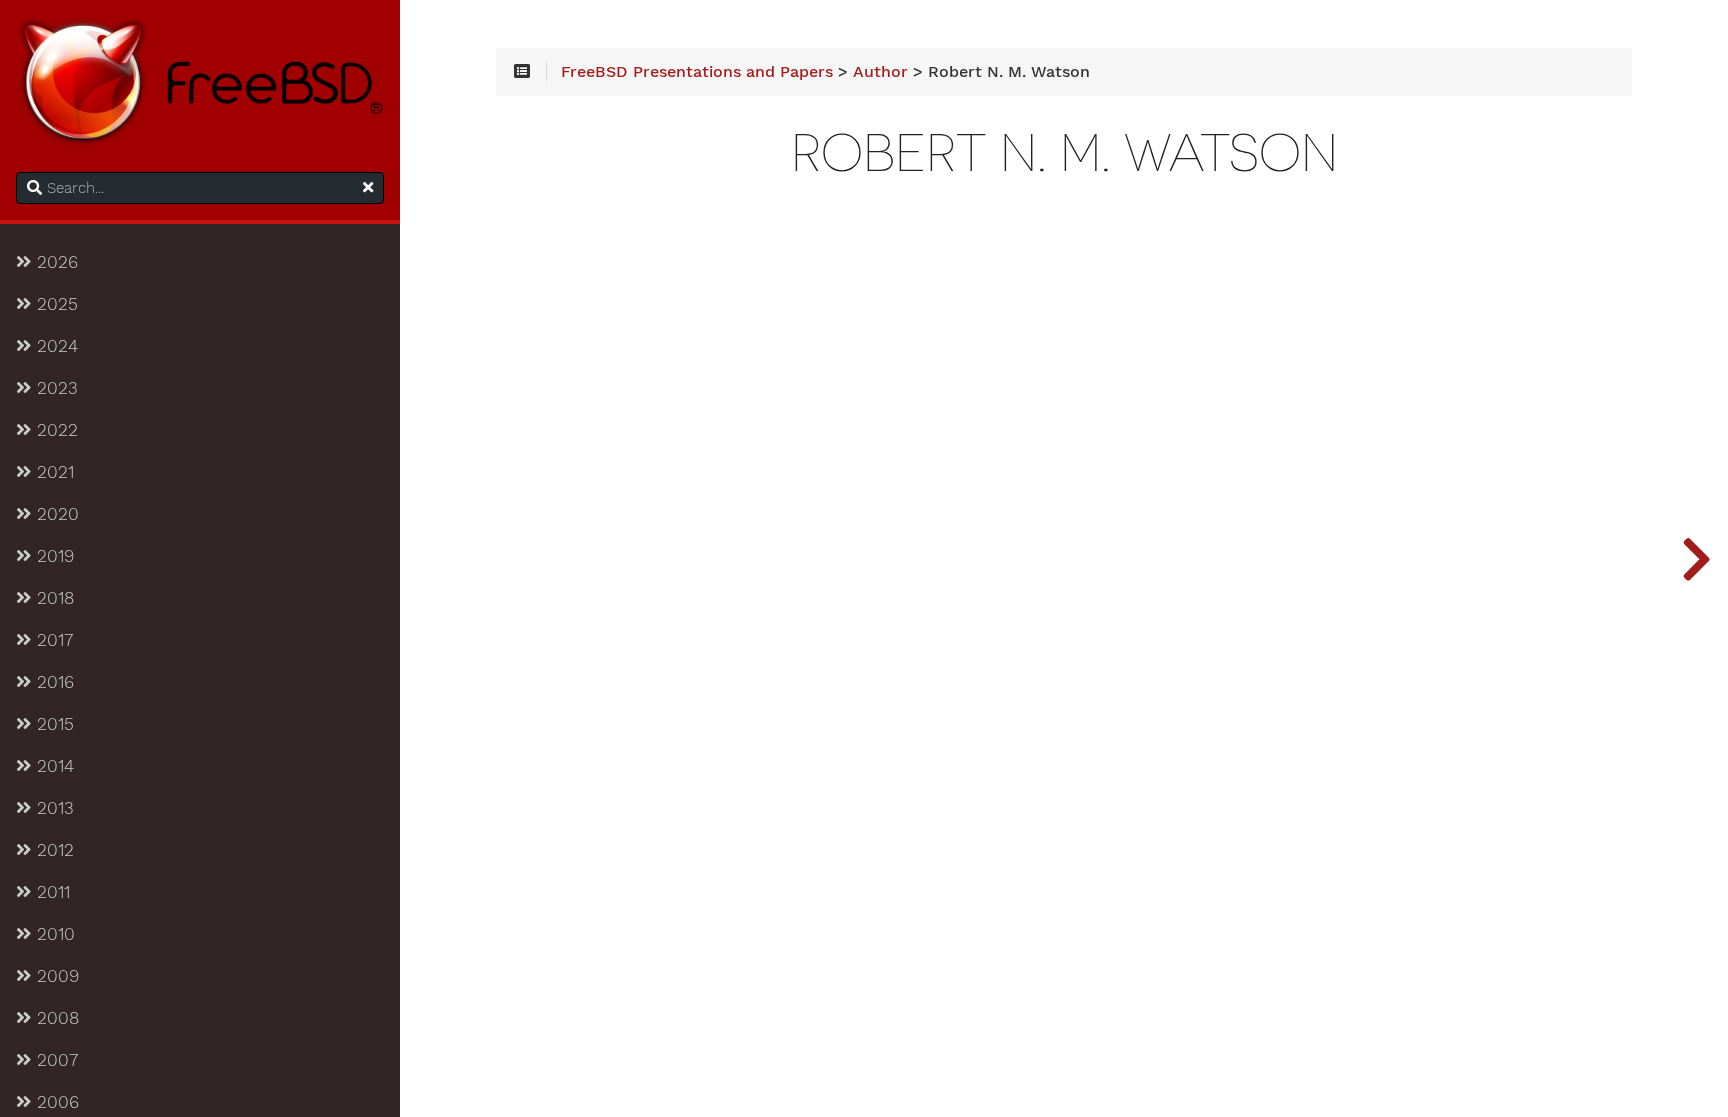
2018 (52, 598)
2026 (54, 262)
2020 (55, 514)
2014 (52, 766)
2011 (50, 892)
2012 (52, 850)
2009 (55, 976)
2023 (54, 388)
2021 (52, 472)
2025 (54, 304)
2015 (52, 724)
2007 (54, 1060)
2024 (54, 346)
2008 (55, 1018)
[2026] (1696, 558)
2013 (52, 808)
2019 (52, 556)
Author (880, 72)
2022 (54, 430)
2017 (52, 640)
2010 (53, 934)
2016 (52, 682)
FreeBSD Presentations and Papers (697, 72)
